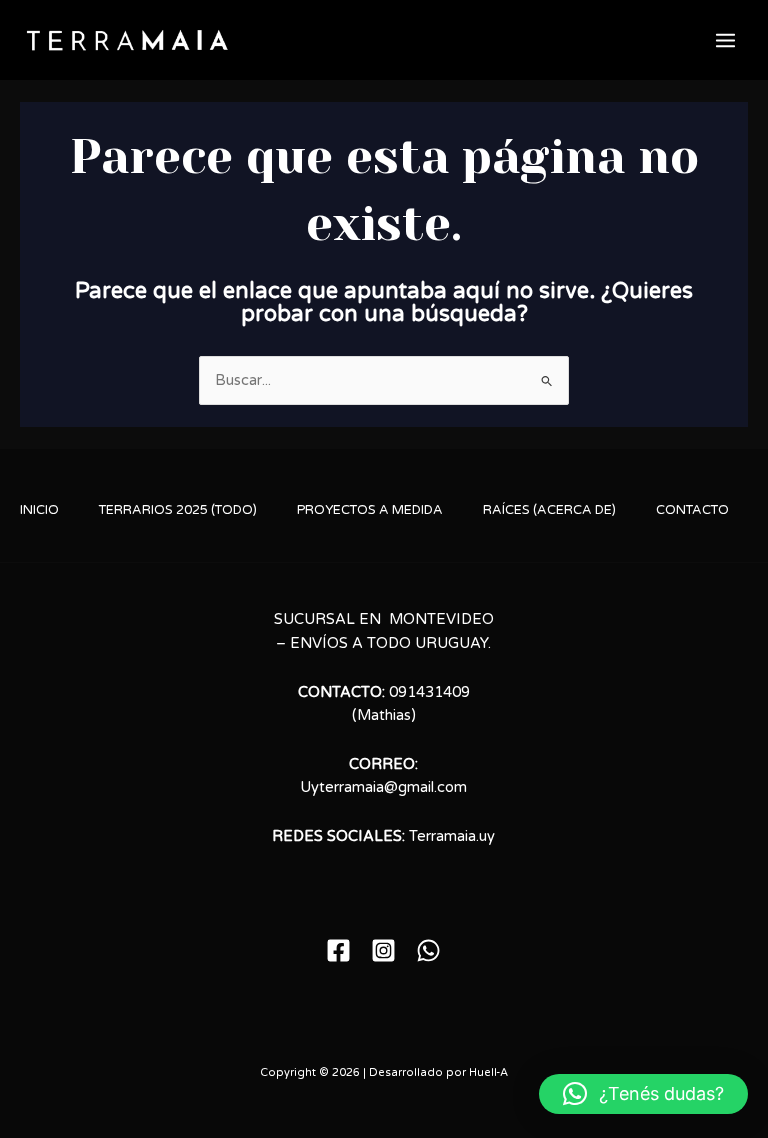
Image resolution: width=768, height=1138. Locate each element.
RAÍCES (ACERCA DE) (549, 510)
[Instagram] (383, 950)
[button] (643, 1094)
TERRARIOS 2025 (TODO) (178, 510)
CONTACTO (692, 510)
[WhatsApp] (428, 950)
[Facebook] (338, 950)
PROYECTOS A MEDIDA (370, 510)
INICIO (39, 510)
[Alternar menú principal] (725, 40)
